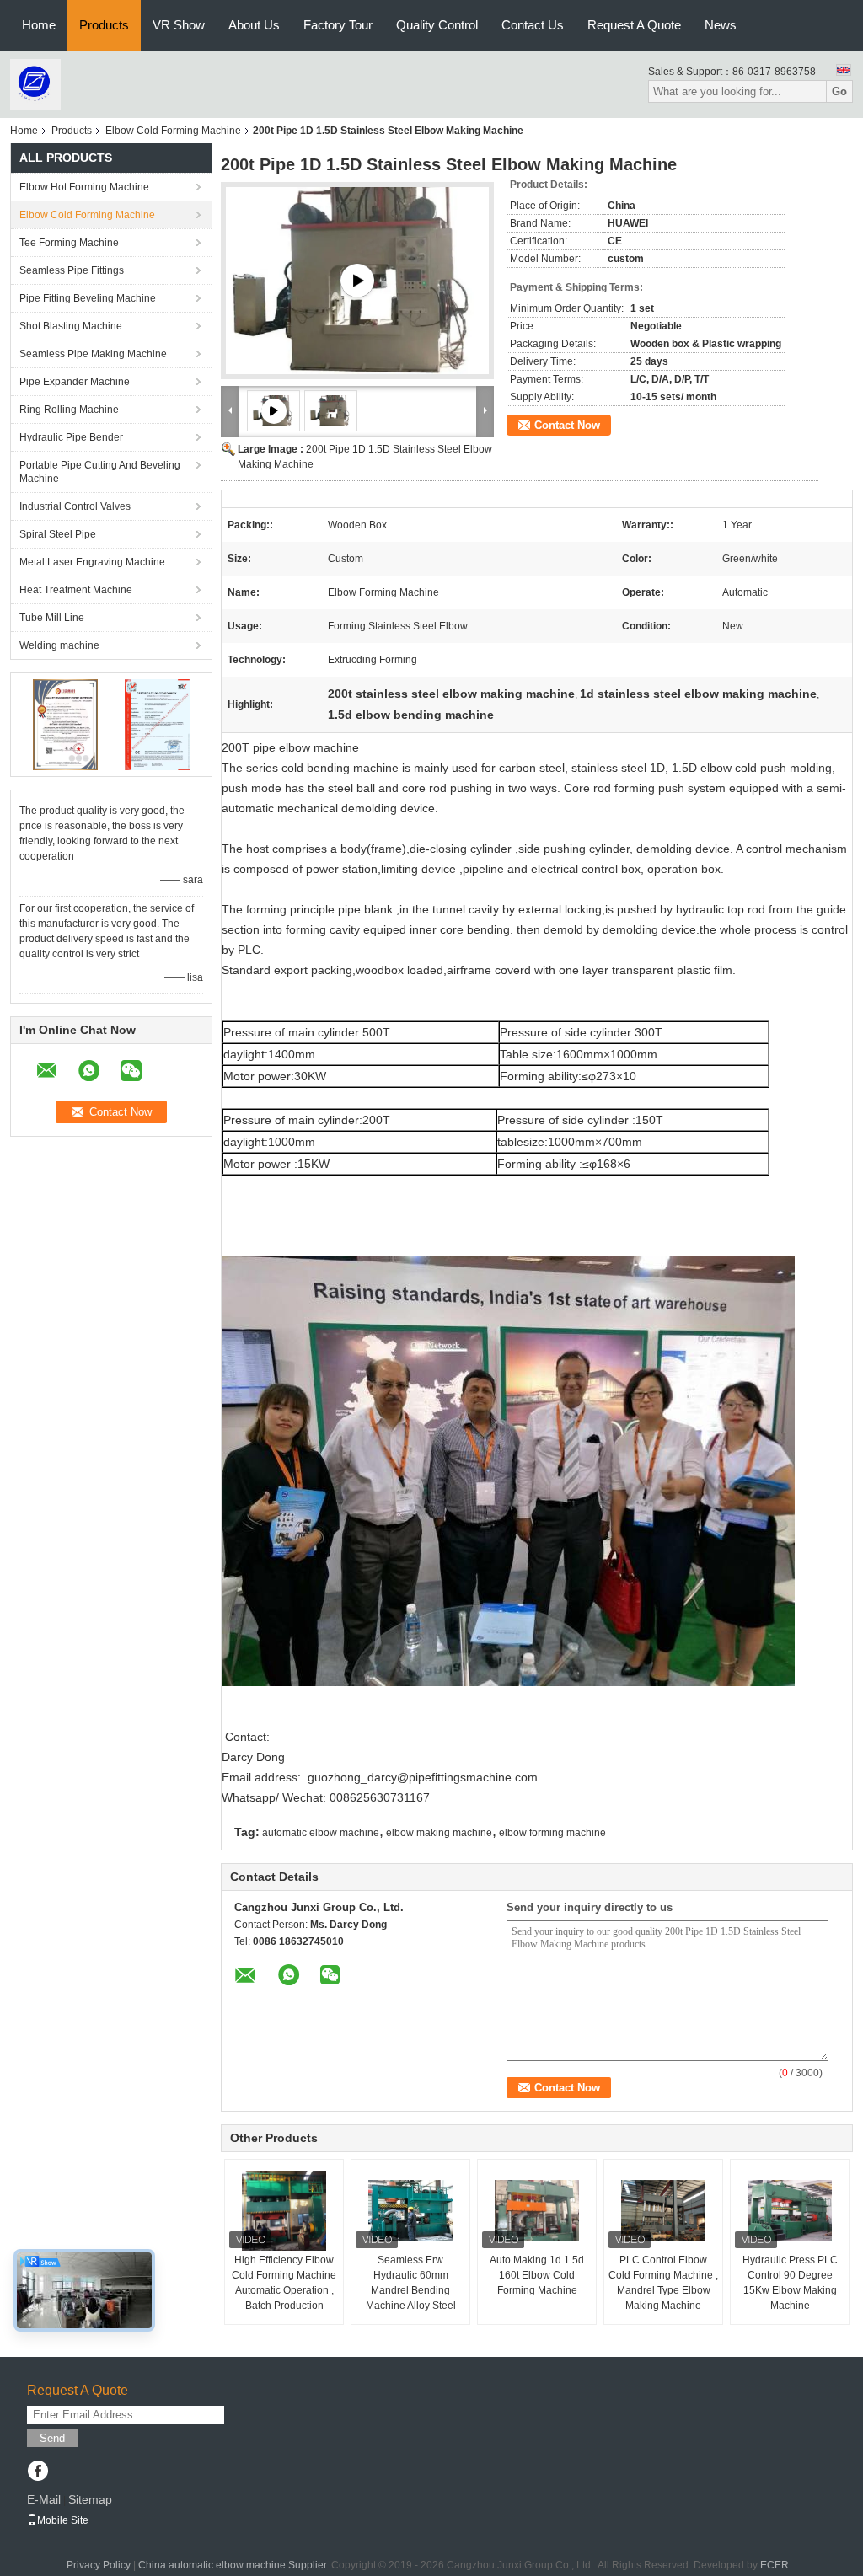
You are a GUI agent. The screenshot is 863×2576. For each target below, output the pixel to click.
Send (52, 2438)
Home (39, 25)
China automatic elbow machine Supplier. (235, 2565)
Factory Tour (338, 25)
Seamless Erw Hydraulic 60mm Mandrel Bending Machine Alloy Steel (411, 2283)
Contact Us (533, 25)
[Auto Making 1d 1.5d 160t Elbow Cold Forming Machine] (537, 2210)
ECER (775, 2565)
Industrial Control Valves (75, 506)
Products (104, 25)
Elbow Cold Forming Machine (173, 131)
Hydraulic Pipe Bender (71, 437)
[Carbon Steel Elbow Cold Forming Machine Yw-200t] (357, 281)
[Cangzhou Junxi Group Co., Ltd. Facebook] (38, 2472)
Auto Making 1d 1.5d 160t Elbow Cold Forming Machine (537, 2275)
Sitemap (90, 2499)
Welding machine (59, 645)
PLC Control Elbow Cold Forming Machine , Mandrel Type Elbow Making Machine (663, 2283)
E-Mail (44, 2499)
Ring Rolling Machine (69, 410)
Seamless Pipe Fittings (72, 270)
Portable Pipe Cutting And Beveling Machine (100, 472)
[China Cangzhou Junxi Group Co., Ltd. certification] (65, 724)
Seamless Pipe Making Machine (93, 354)
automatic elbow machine (321, 1833)
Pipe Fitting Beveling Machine (88, 298)
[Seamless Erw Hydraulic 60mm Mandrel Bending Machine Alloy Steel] (410, 2210)
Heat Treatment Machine (76, 590)
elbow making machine (439, 1833)
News (721, 25)
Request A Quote (634, 25)
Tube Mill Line (52, 618)
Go (839, 91)
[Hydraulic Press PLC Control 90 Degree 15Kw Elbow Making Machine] (790, 2210)
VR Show (179, 25)
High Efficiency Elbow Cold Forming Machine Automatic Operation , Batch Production (284, 2283)
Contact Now (567, 425)
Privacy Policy (99, 2565)
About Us (254, 25)
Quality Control (437, 25)
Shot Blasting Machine (71, 326)
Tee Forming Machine (69, 243)
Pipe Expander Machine (75, 382)
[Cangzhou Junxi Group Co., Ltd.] (35, 83)
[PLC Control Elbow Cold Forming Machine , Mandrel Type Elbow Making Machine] (663, 2210)
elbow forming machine (552, 1833)
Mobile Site (63, 2520)
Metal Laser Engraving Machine (92, 562)
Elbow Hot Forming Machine (84, 187)
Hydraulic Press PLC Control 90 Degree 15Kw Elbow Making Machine (790, 2283)
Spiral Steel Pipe (58, 534)
